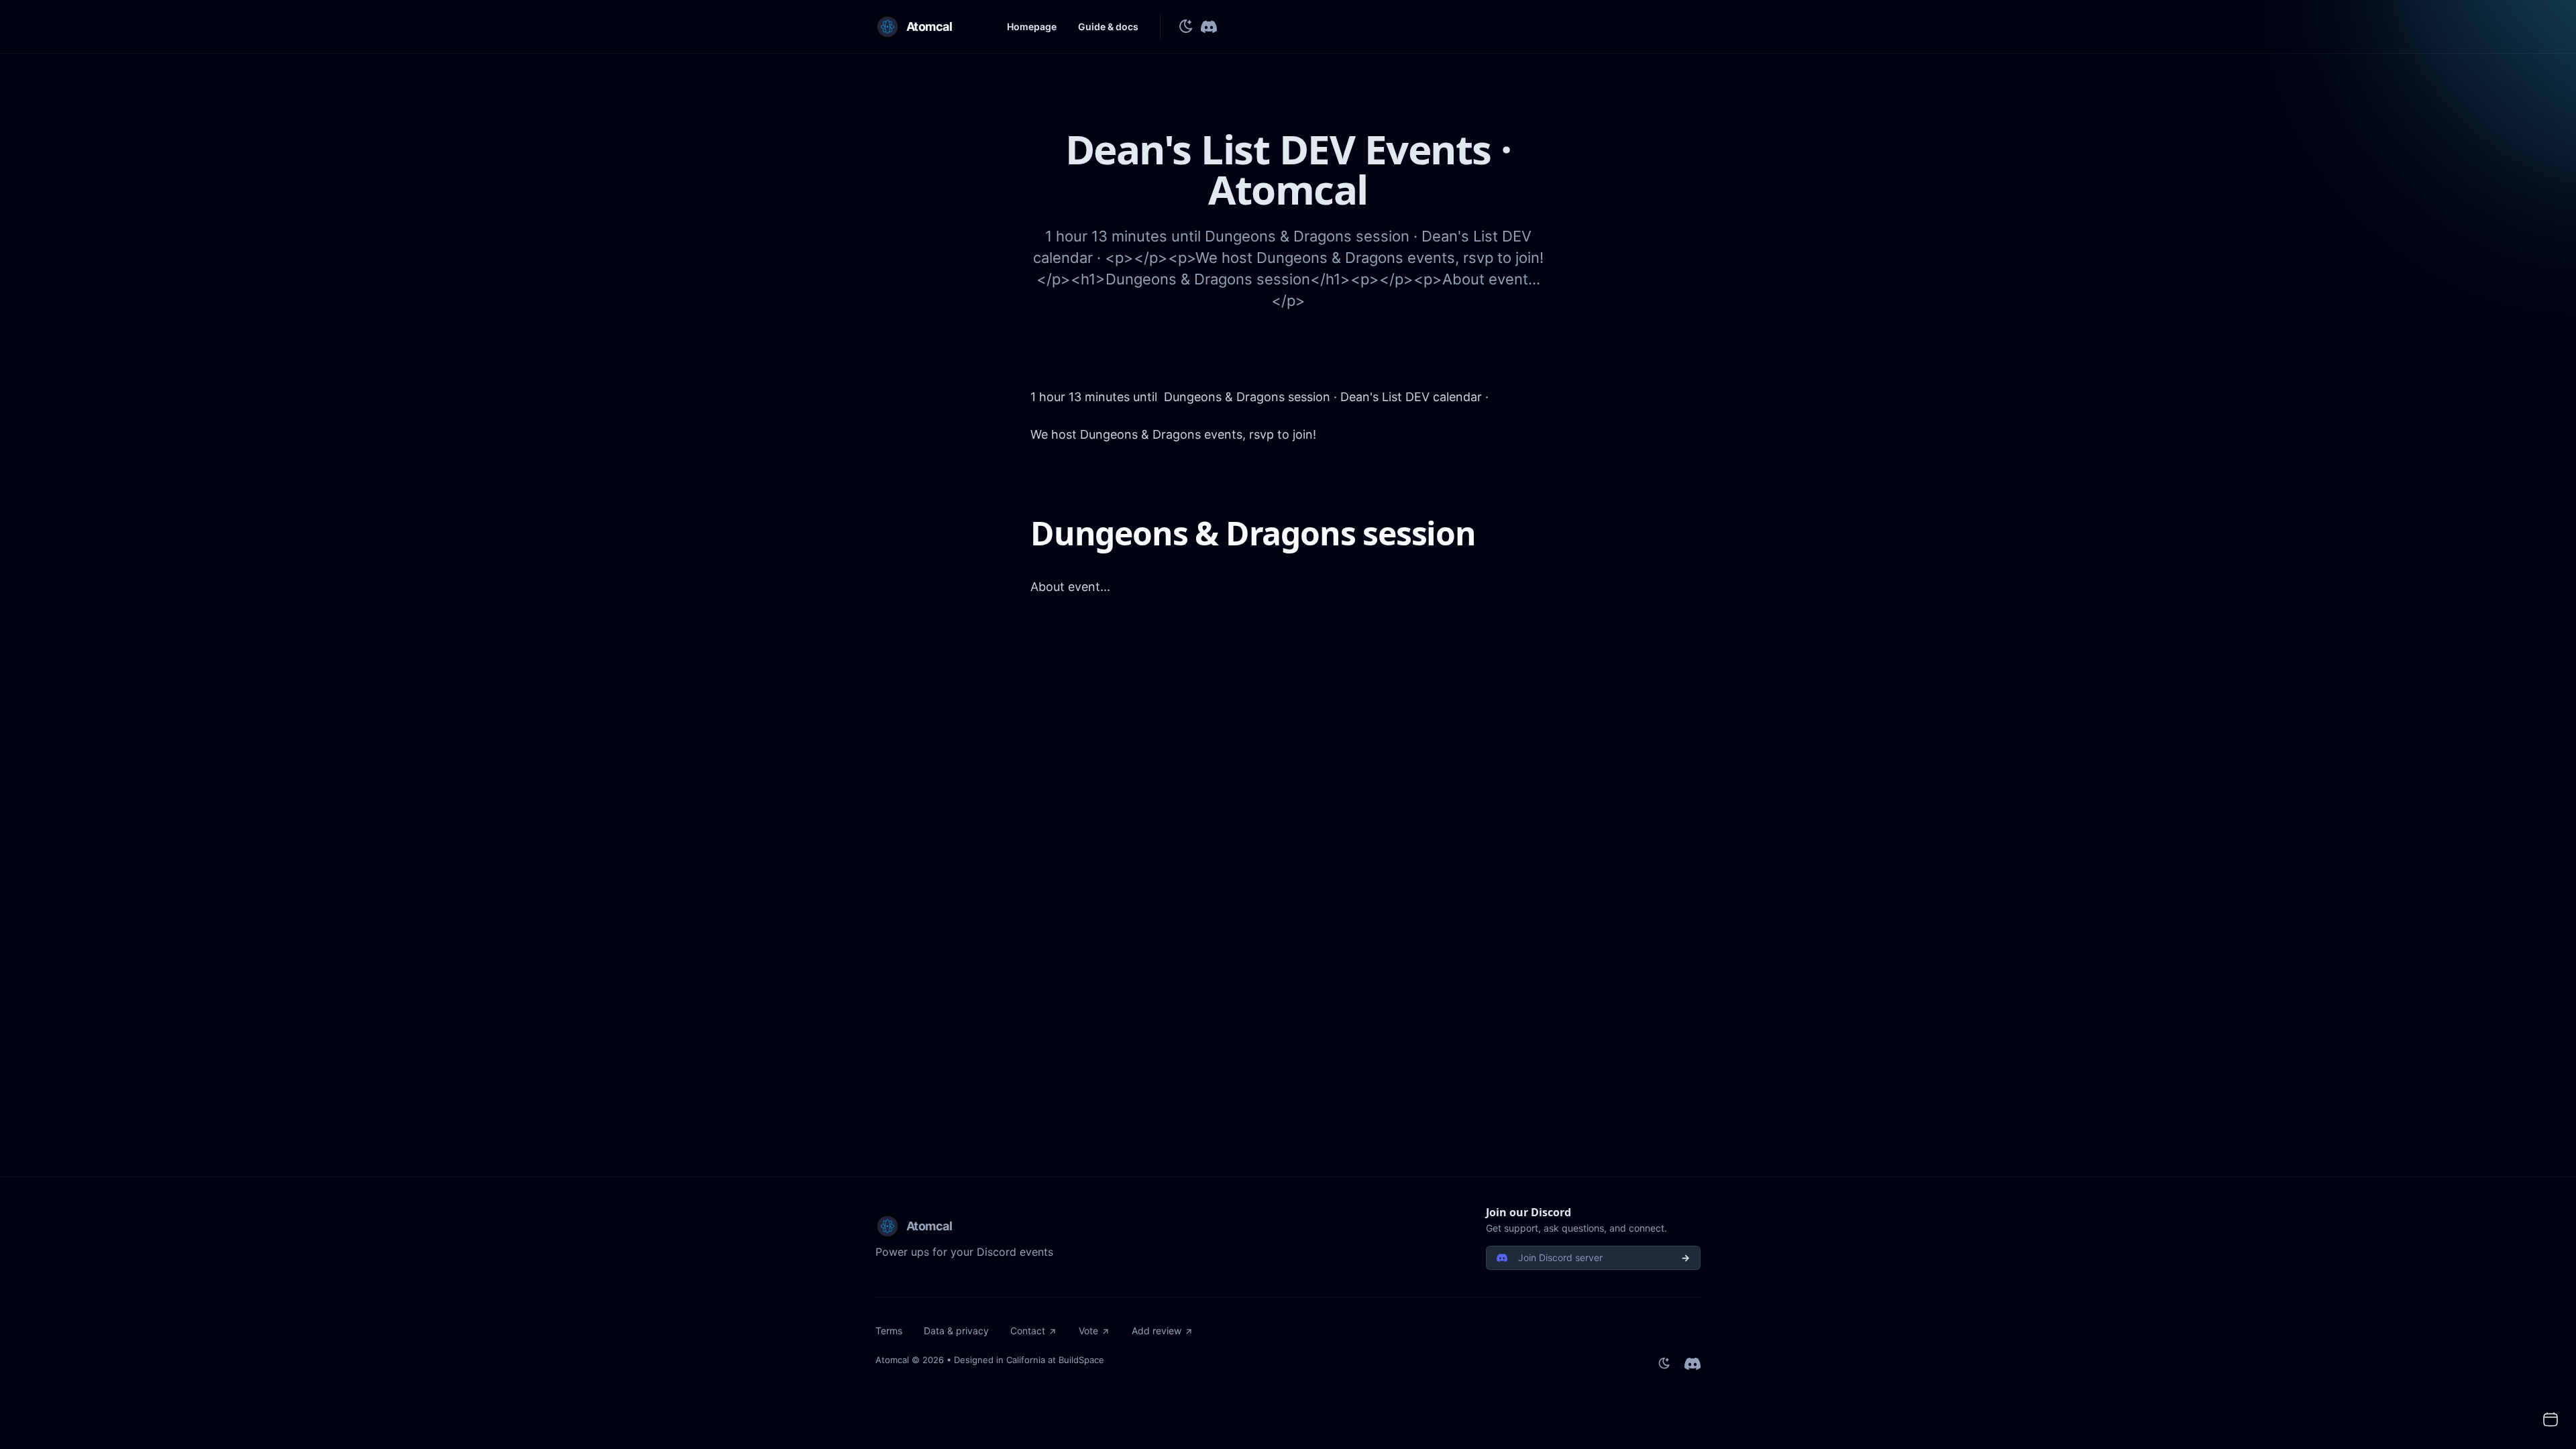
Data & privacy (956, 1331)
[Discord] (1209, 27)
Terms (889, 1331)
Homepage (1032, 26)
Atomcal (892, 1360)
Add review (1157, 1331)
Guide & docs (1108, 26)
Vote (1088, 1331)
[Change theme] (1186, 27)
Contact (1028, 1331)
